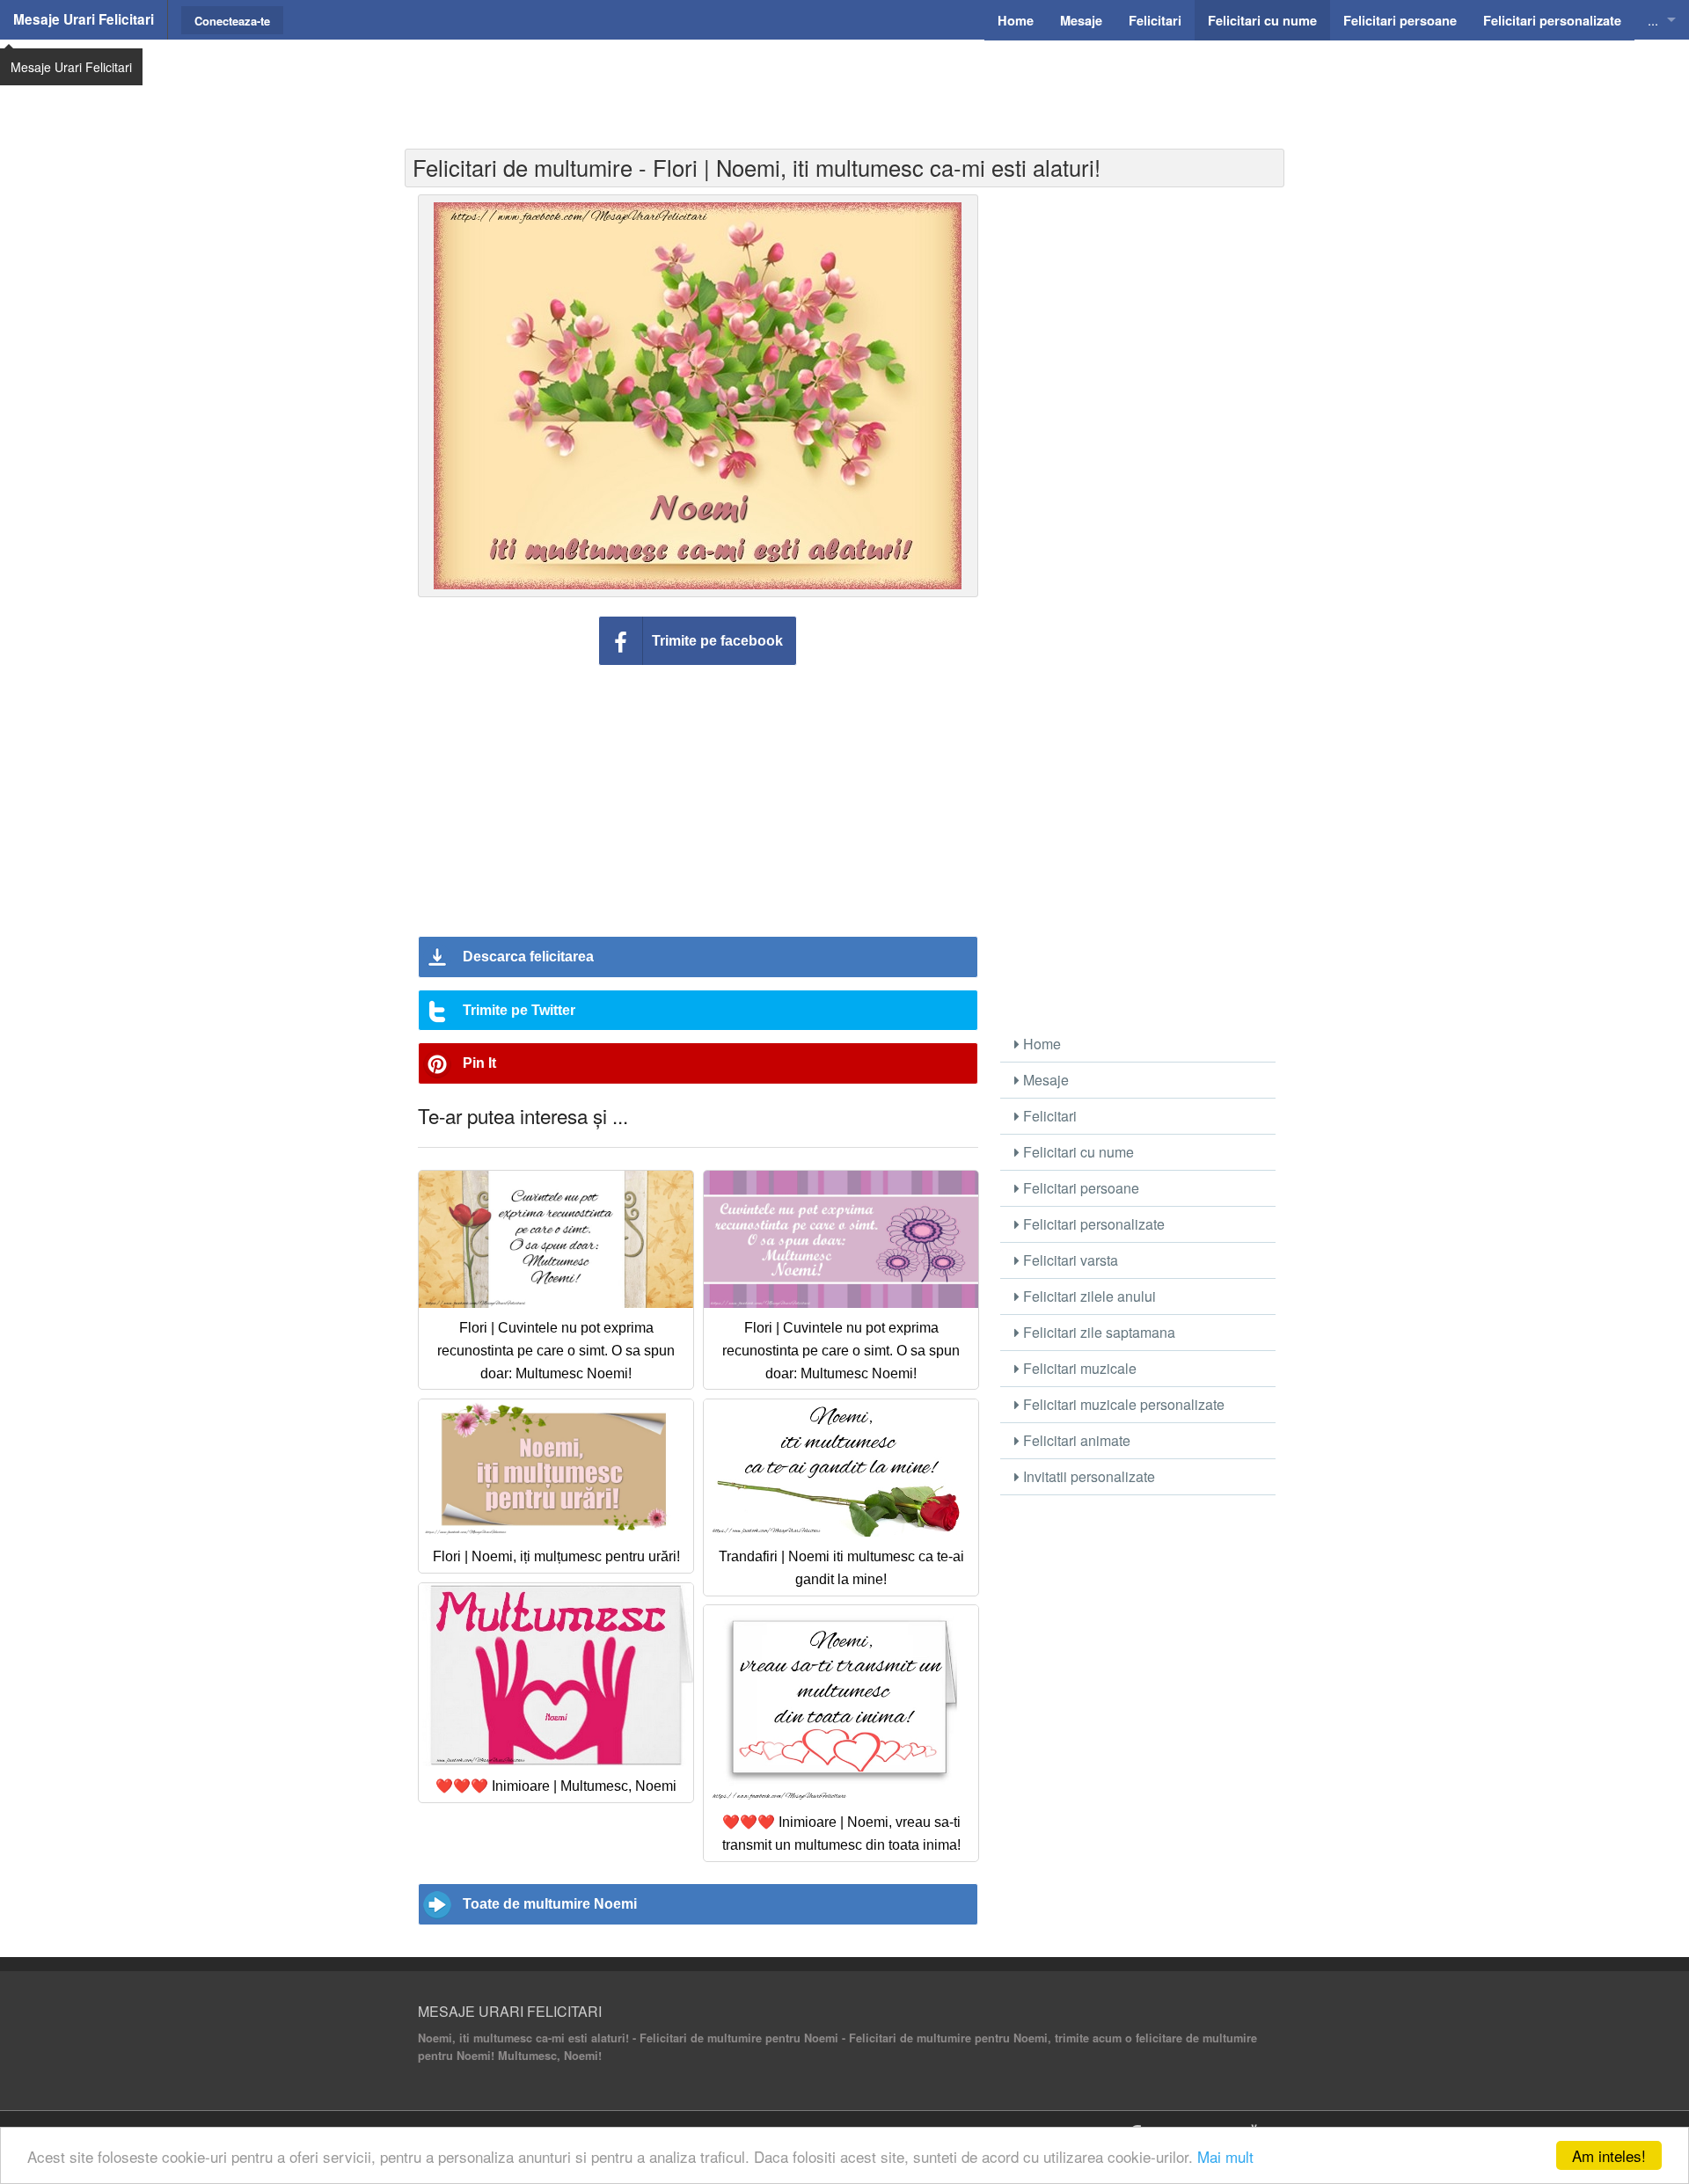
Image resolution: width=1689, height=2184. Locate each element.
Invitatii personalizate (1087, 1476)
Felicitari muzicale (1078, 1368)
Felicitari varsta (1069, 1260)
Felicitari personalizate (1092, 1224)
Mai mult (1225, 2156)
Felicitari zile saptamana (1097, 1332)
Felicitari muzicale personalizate (1122, 1404)
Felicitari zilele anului (1088, 1296)
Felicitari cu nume (1077, 1152)
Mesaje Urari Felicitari (84, 19)
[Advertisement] (844, 84)
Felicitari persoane (1079, 1188)
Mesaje (1044, 1080)
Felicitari (1048, 1116)
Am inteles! (1609, 2155)
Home (1040, 1044)
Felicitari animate (1075, 1440)
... (1653, 20)
